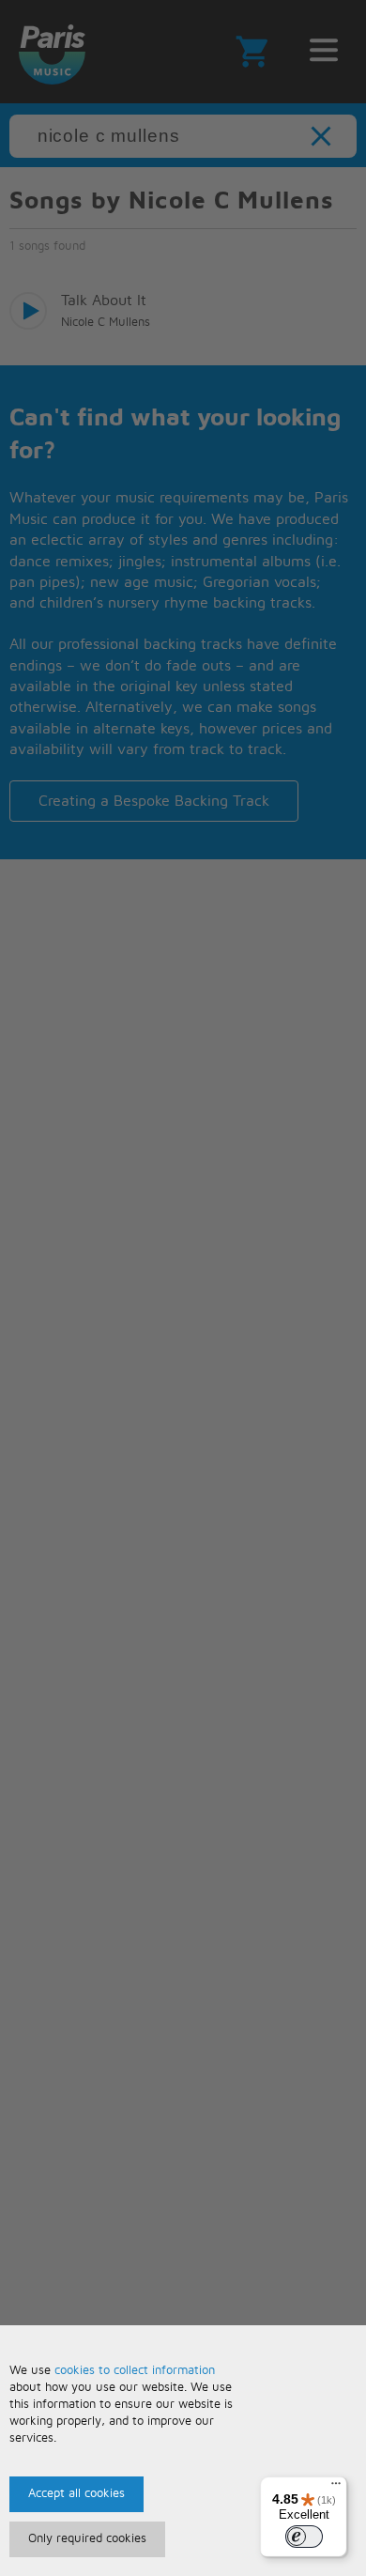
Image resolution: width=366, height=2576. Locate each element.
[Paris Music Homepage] (52, 52)
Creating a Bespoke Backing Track (154, 801)
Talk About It (104, 301)
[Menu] (336, 2488)
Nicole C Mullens (106, 323)
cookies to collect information (135, 2371)
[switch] (304, 2537)
